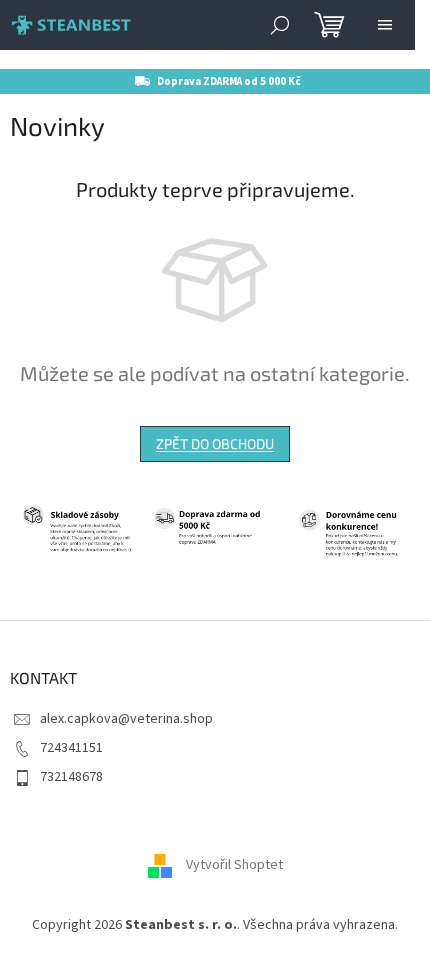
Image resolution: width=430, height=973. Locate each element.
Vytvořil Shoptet (234, 865)
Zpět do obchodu (215, 443)
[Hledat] (280, 25)
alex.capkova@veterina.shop (126, 719)
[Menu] (385, 25)
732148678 (71, 777)
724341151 (71, 748)
